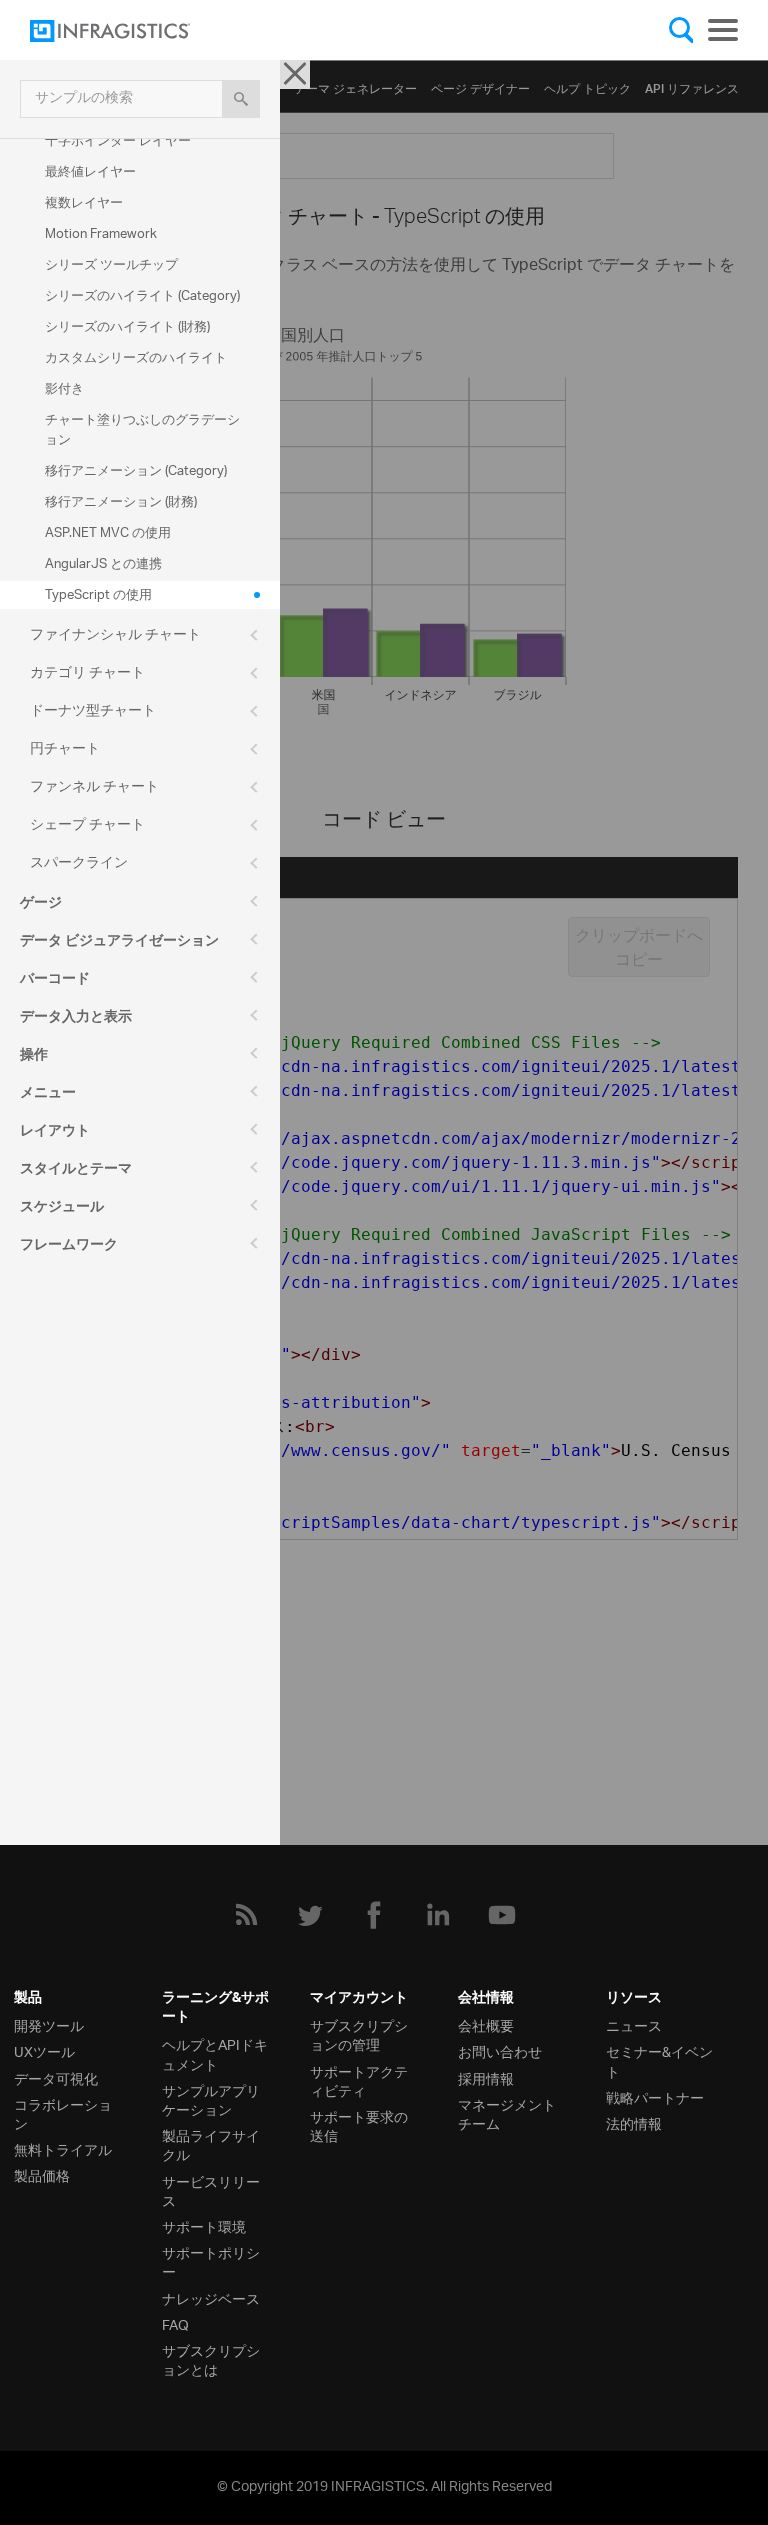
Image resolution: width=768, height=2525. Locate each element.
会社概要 (486, 2024)
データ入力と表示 (76, 1019)
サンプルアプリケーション (211, 2099)
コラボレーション (63, 2113)
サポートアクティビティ (359, 2080)
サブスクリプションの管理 (359, 2034)
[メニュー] (723, 30)
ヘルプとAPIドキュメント (215, 2053)
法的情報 (634, 2122)
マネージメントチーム (507, 2113)
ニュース (634, 2024)
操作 (34, 1057)
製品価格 (42, 2174)
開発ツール (49, 2024)
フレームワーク (69, 1247)
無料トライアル (63, 2148)
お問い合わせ (500, 2050)
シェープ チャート (87, 825)
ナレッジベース (211, 2297)
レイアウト (55, 1133)
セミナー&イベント (659, 2060)
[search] (241, 99)
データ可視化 (56, 2077)
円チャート (65, 749)
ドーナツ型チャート (93, 711)
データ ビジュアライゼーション (119, 943)
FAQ (175, 2323)
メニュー (48, 1095)
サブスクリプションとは (211, 2359)
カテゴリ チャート (87, 673)
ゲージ (41, 905)
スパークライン (79, 863)
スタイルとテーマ (76, 1171)
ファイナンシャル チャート (115, 635)
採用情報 (486, 2077)
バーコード (55, 981)
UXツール (44, 2050)
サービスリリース (211, 2190)
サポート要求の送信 (359, 2125)
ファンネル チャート (94, 787)
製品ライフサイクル (211, 2144)
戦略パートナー (655, 2096)
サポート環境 (204, 2225)
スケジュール (62, 1209)
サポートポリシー (211, 2261)
